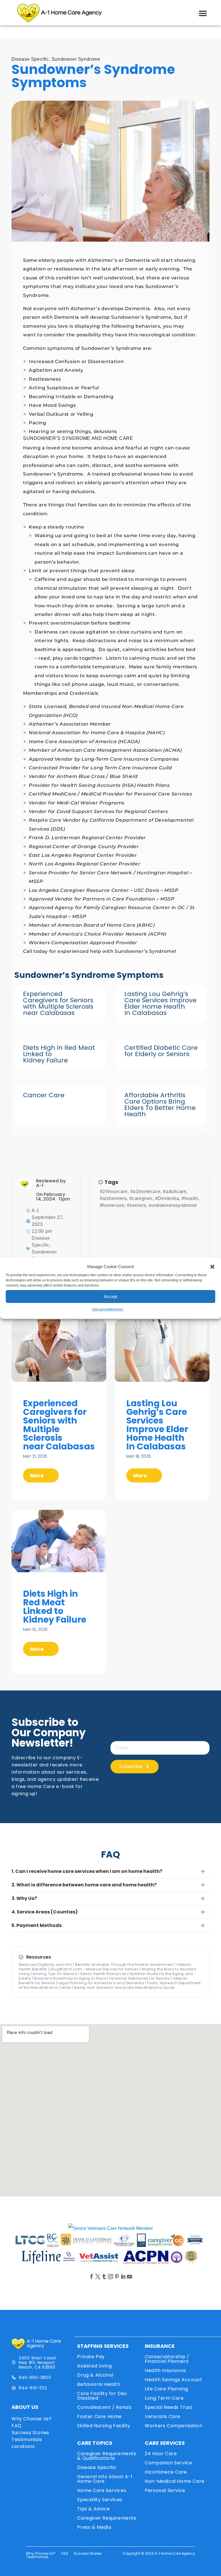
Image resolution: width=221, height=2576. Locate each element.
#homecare (112, 1205)
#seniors (136, 1205)
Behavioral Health (99, 2384)
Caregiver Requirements (107, 2518)
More (37, 1475)
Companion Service (168, 2463)
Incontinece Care (166, 2472)
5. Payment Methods (37, 1925)
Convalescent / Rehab (104, 2407)
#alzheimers (113, 1198)
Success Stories (30, 2433)
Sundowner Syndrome (76, 59)
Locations (23, 2446)
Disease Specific (30, 59)
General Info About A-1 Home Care (105, 2479)
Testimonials (27, 2439)
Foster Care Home (99, 2416)
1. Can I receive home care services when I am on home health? (87, 1871)
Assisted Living (94, 2366)
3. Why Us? (24, 1898)
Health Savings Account (173, 2380)
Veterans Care (163, 2416)
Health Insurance (165, 2370)
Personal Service (165, 2490)
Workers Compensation (174, 2426)
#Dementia (167, 1198)
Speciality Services (100, 2500)
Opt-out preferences (108, 1309)
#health (190, 1198)
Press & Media (94, 2527)
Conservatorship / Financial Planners (167, 2359)
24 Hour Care (161, 2454)
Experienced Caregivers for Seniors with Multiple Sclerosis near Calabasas (58, 1003)
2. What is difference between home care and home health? (84, 1885)
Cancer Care (44, 1095)
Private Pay (91, 2357)
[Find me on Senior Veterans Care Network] (110, 2228)
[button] (212, 1267)
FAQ (17, 2426)
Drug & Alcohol (95, 2375)
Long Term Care (164, 2398)
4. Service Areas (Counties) (45, 1912)
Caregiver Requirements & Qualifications (107, 2456)
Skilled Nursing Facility (104, 2426)
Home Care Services (102, 2490)
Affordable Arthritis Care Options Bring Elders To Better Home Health (160, 1105)
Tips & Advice (93, 2509)
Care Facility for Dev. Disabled (102, 2396)
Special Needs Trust (169, 2407)
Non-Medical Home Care (175, 2481)
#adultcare (175, 1191)
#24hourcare (114, 1191)
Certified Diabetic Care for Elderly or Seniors (161, 1051)
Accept (110, 1296)
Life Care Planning (166, 2389)
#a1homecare (145, 1191)
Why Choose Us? (32, 2419)
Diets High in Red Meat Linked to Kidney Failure (55, 1607)
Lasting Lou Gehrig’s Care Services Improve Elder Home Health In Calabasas (160, 1003)
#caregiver (141, 1198)
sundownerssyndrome (173, 1205)
